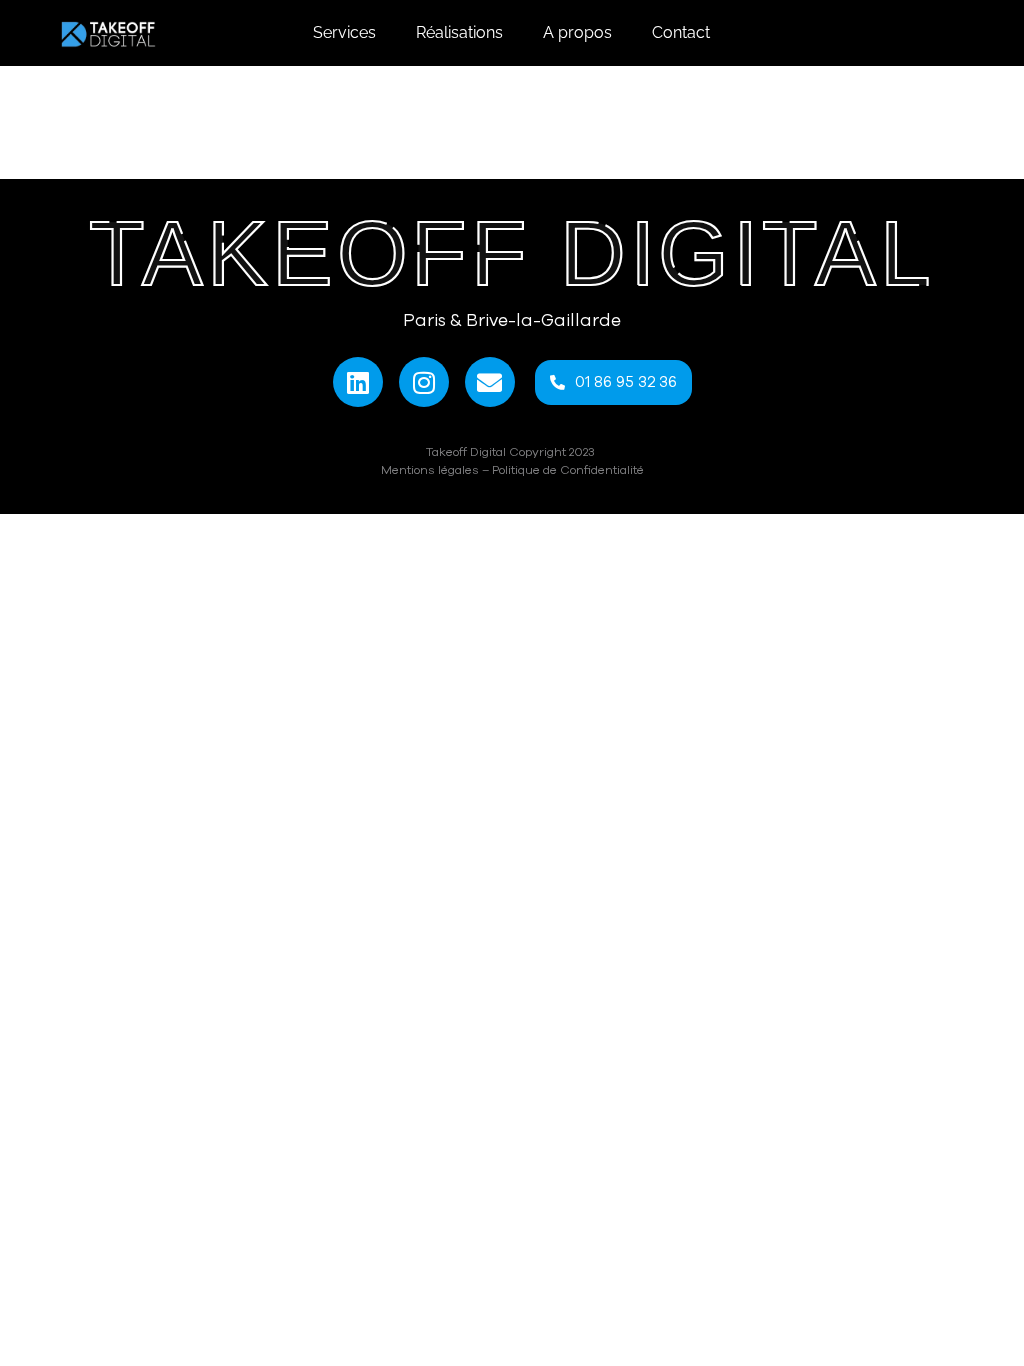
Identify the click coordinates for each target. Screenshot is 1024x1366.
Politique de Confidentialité (568, 470)
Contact (681, 32)
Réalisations (459, 32)
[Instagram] (424, 382)
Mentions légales (430, 470)
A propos (577, 32)
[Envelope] (490, 382)
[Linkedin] (358, 382)
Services (344, 32)
